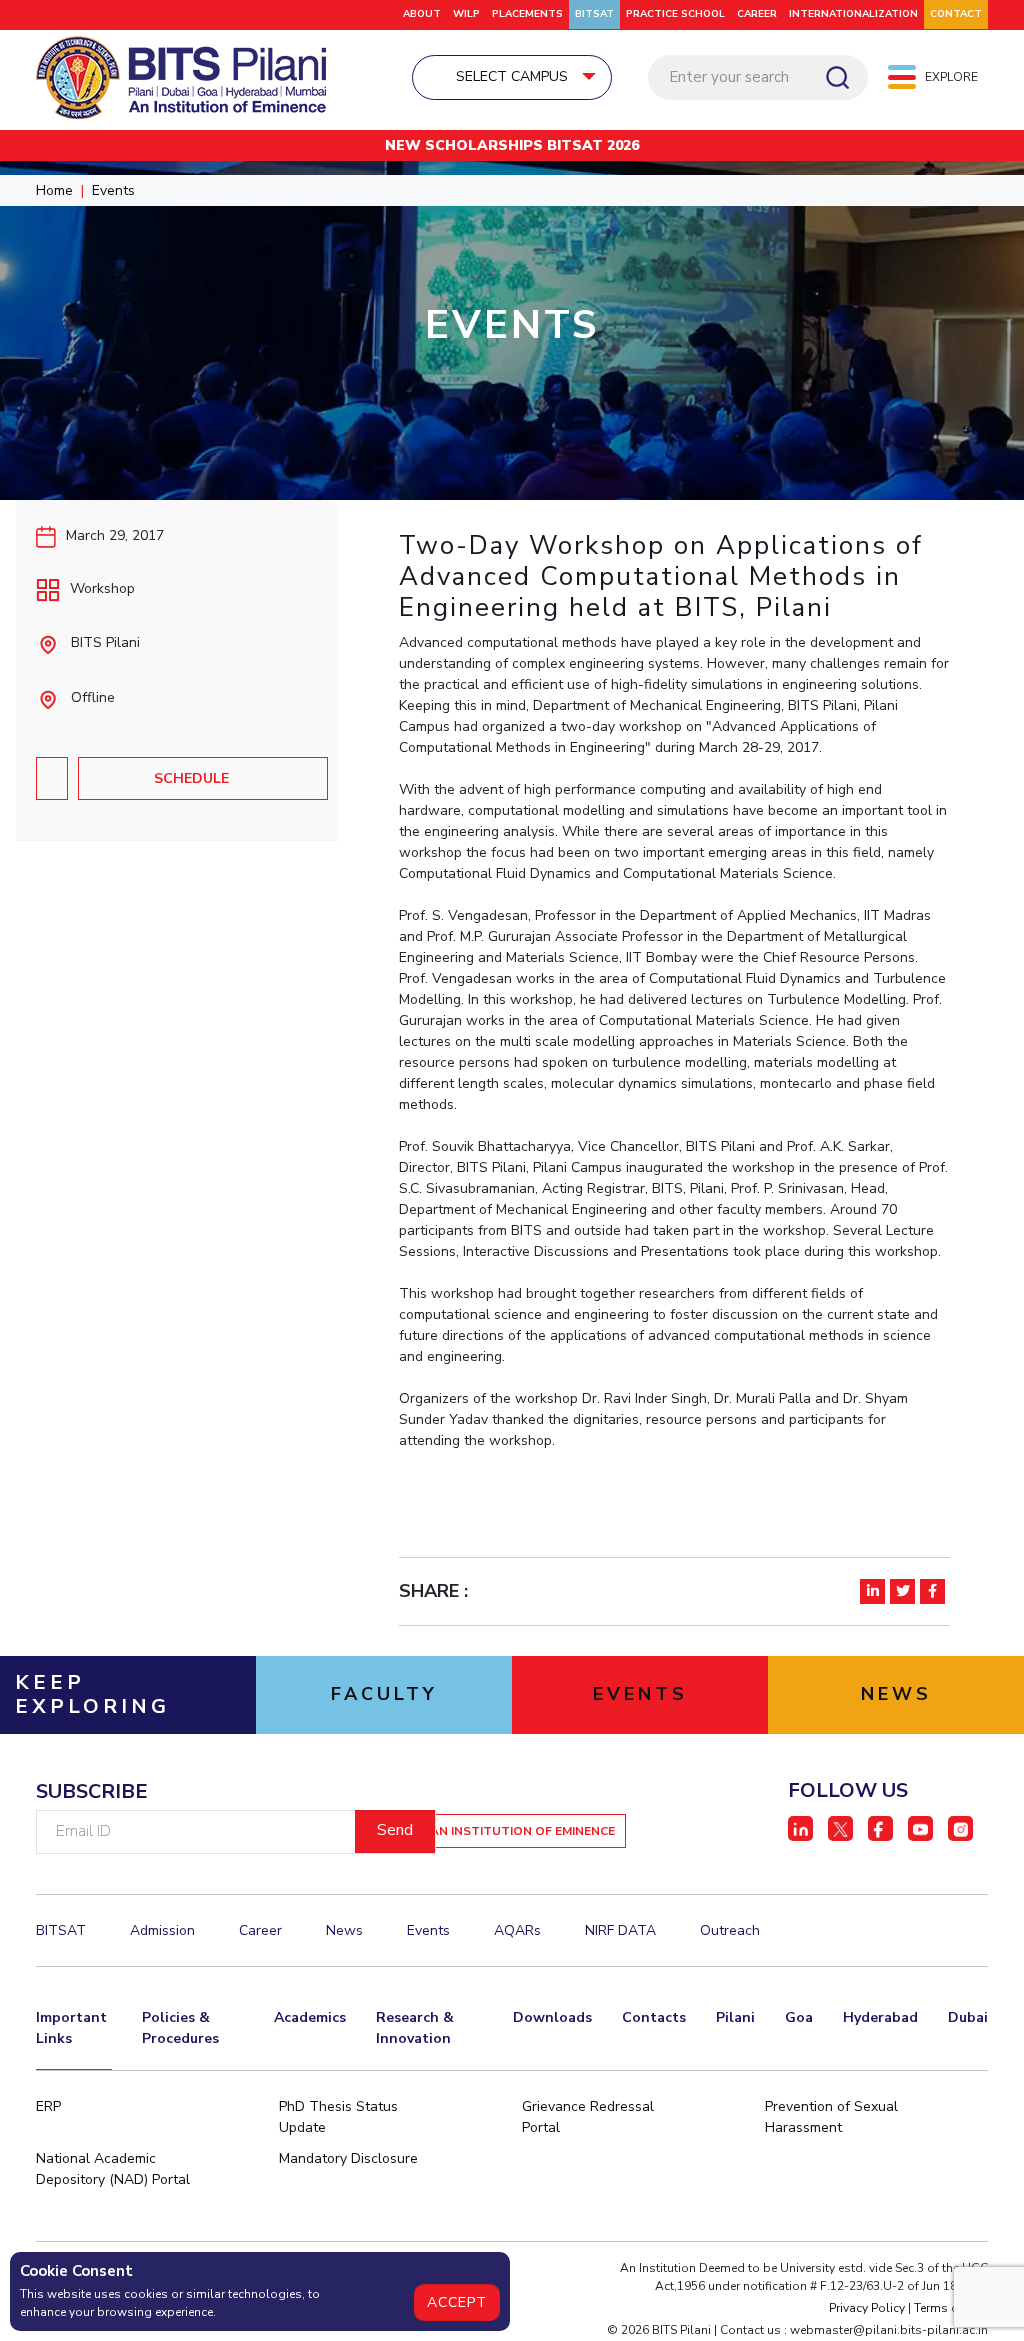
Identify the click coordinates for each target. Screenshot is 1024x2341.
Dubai (968, 2017)
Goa (799, 2017)
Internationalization (853, 14)
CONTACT (956, 14)
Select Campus (512, 76)
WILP (466, 14)
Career (757, 14)
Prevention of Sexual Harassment (831, 2117)
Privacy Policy (867, 2308)
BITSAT (594, 14)
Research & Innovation (415, 2028)
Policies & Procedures (180, 2028)
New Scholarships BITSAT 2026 (512, 145)
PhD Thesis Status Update (338, 2117)
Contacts (654, 2017)
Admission (162, 1930)
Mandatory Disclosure (348, 2158)
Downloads (552, 2017)
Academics (310, 2017)
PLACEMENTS (527, 14)
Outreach (730, 1930)
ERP (48, 2106)
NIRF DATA (620, 1930)
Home (54, 190)
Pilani (735, 2017)
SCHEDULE (191, 778)
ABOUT (422, 14)
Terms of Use (951, 2308)
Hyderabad (880, 2017)
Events (113, 190)
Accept (457, 2302)
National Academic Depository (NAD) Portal (113, 2169)
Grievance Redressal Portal (588, 2117)
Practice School (675, 14)
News (344, 1930)
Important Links (71, 2028)
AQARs (517, 1930)
